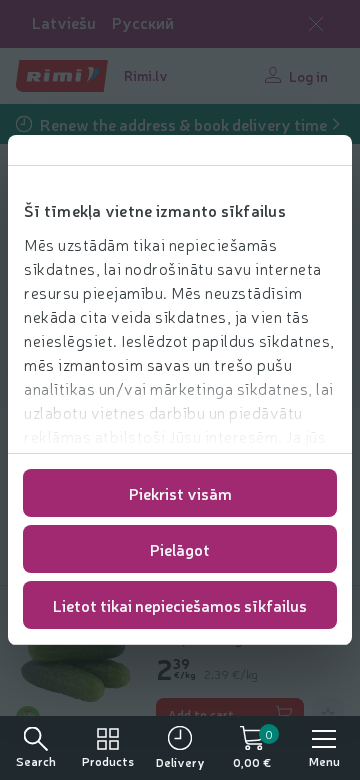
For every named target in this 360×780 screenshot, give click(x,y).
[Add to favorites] (328, 714)
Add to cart (201, 714)
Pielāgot (180, 549)
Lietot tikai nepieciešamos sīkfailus (180, 605)
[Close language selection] (316, 24)
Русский (143, 22)
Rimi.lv (146, 75)
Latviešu (64, 22)
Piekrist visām (180, 493)
